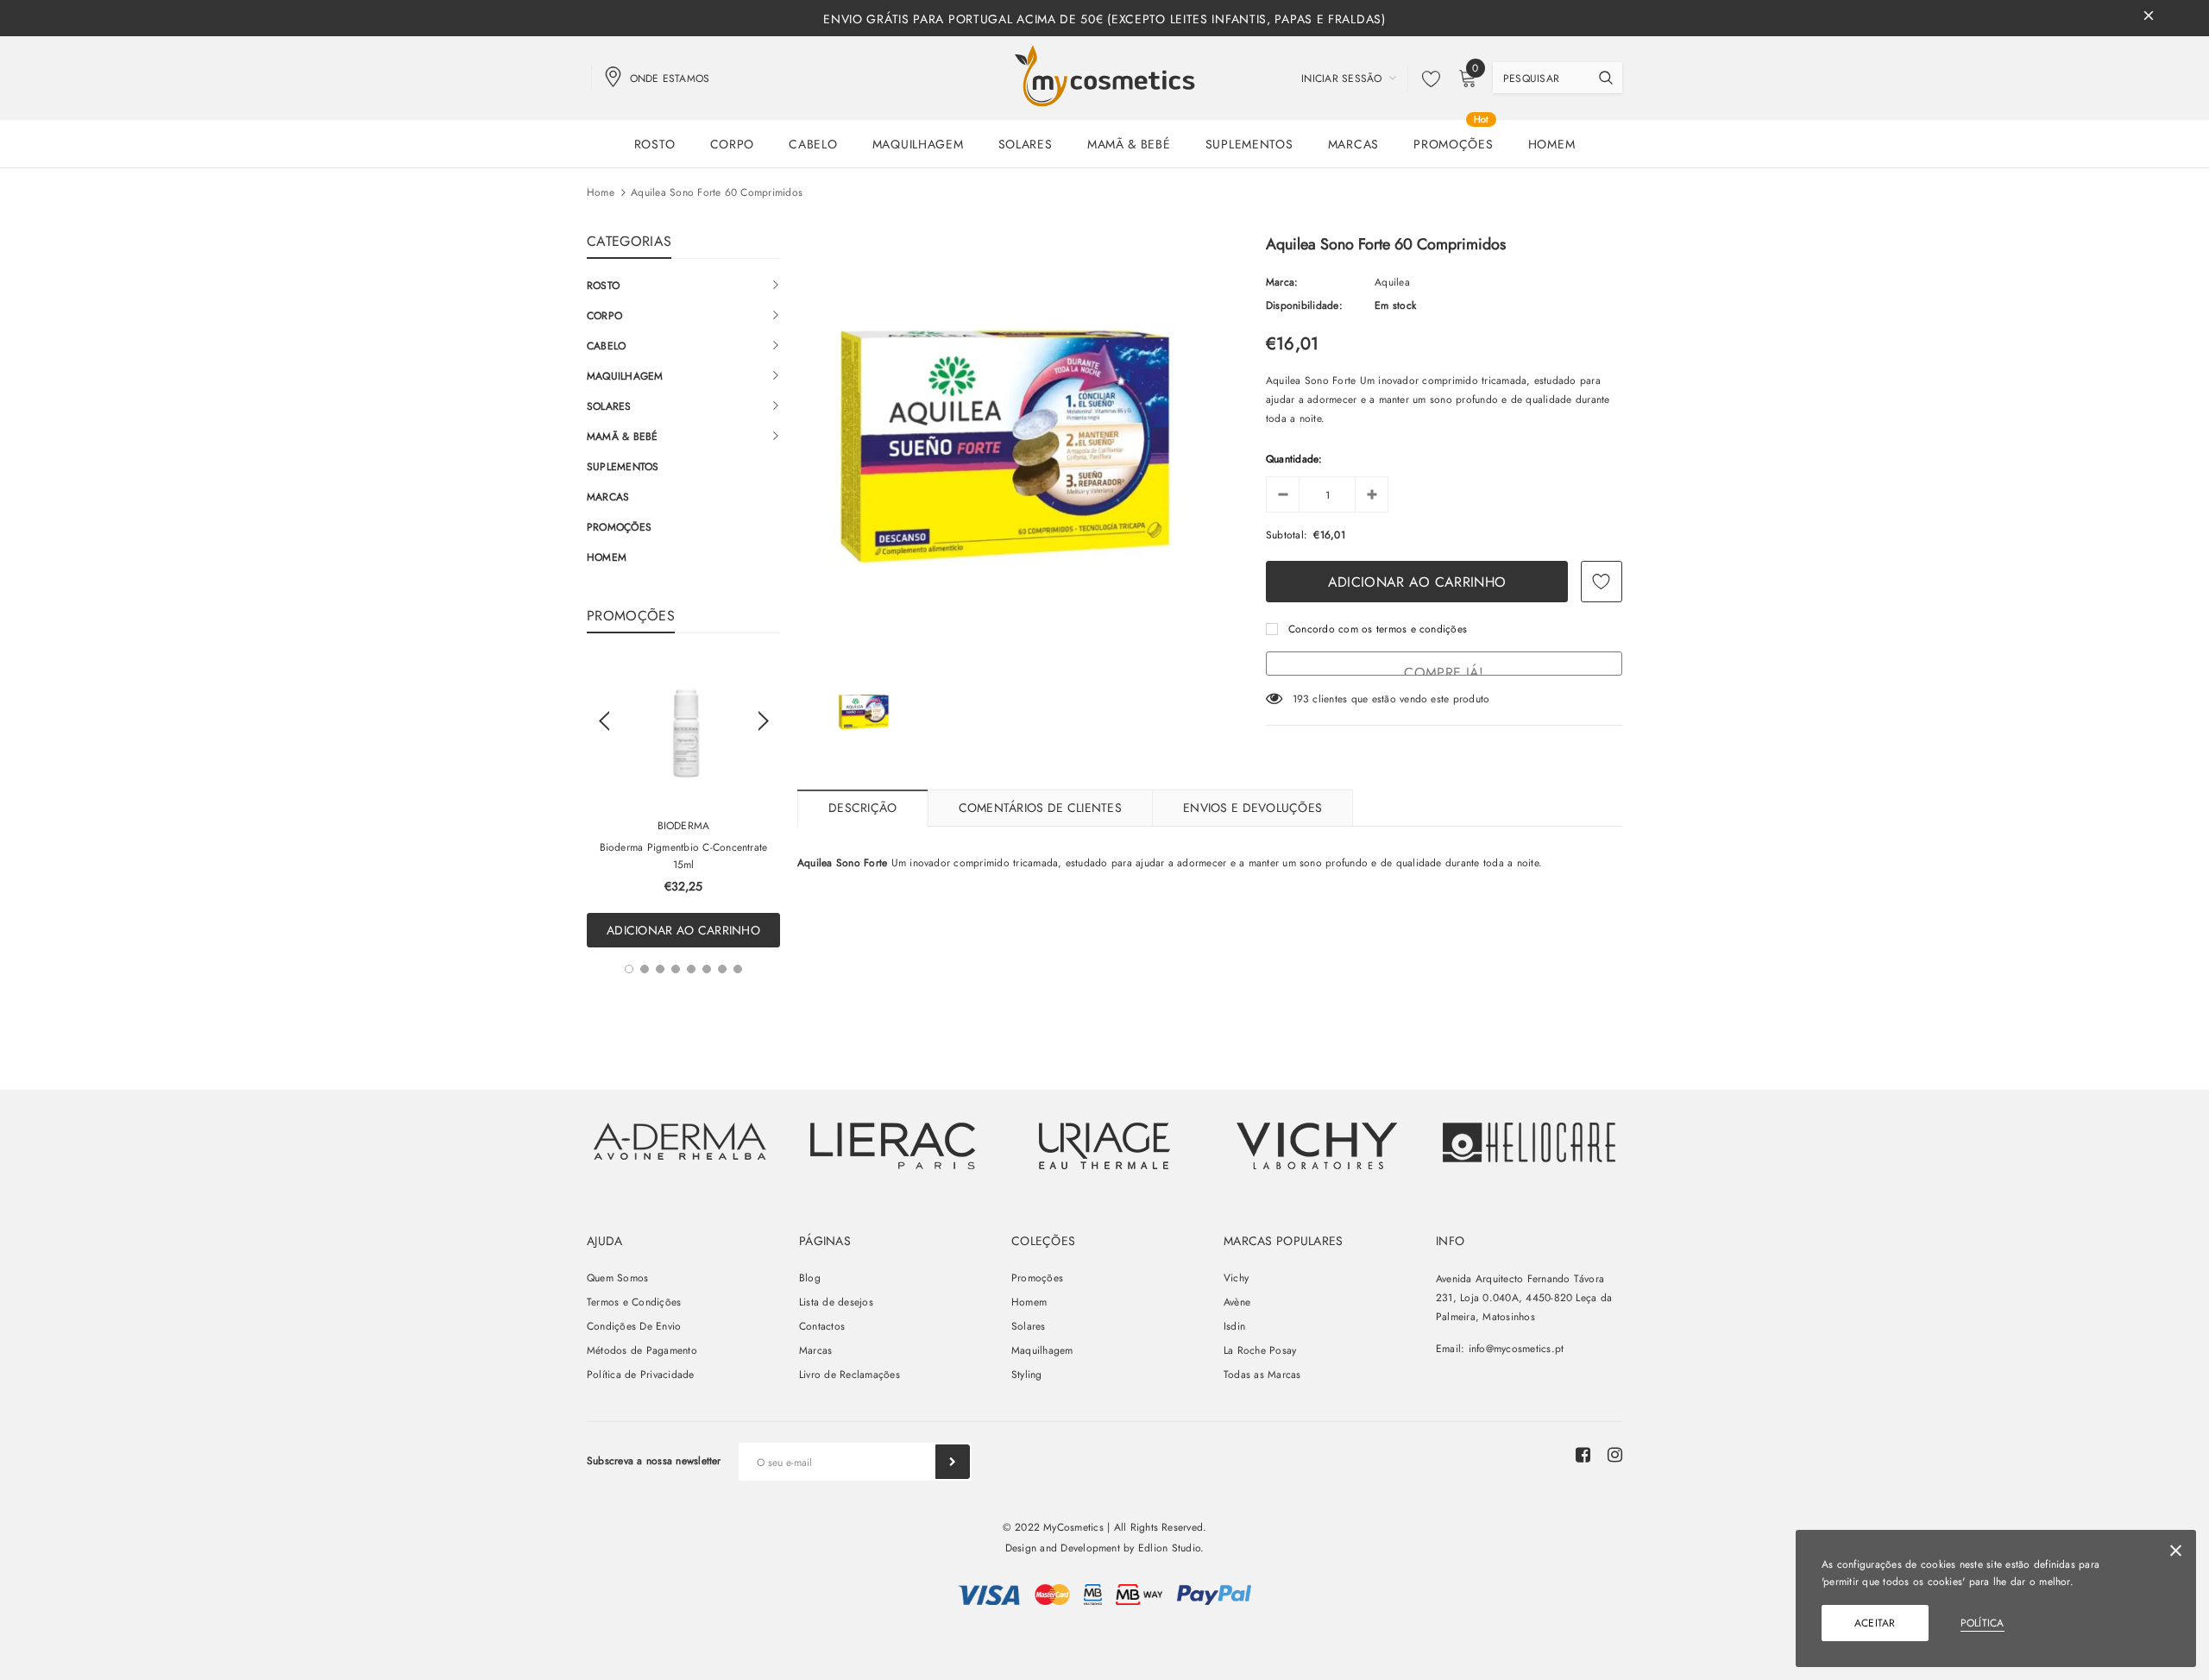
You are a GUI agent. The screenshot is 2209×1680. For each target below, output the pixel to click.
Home (601, 192)
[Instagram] (1615, 1455)
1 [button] (629, 969)
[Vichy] (680, 1141)
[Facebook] (1583, 1455)
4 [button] (676, 969)
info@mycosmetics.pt (1517, 1349)
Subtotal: (1287, 535)
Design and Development (1063, 1548)
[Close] (2176, 1554)
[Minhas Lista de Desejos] (1426, 79)
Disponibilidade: (1304, 305)
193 (1301, 699)
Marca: (1282, 282)
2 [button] (645, 969)
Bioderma (684, 826)
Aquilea (1392, 282)
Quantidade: (1294, 459)
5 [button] (691, 969)
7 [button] (722, 969)
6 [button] (707, 969)
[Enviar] (953, 1462)
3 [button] (660, 969)
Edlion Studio (1169, 1548)
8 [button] (738, 969)
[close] (2149, 18)
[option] (683, 803)
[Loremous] (892, 1146)
